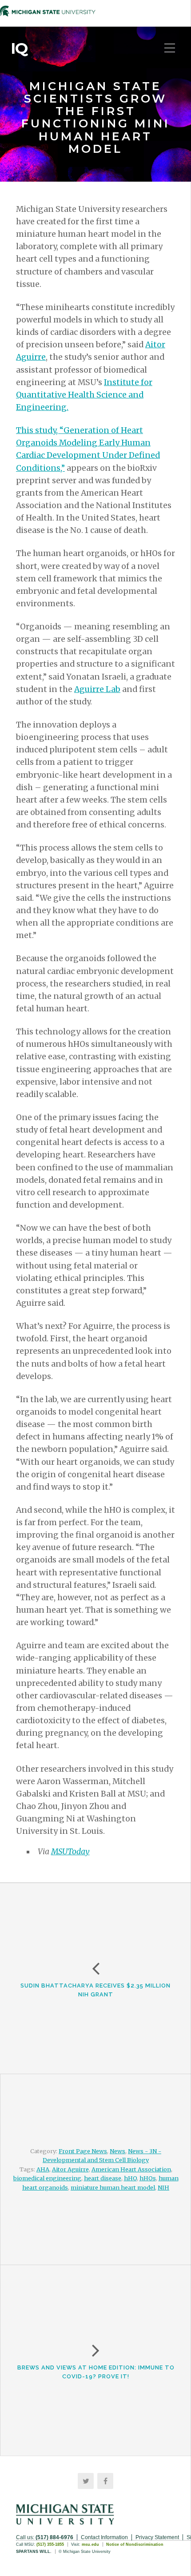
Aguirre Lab (97, 689)
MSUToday (70, 1852)
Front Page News (83, 2151)
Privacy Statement (157, 2537)
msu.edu (90, 2544)
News (117, 2151)
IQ (19, 48)
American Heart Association (131, 2169)
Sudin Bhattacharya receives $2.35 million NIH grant (95, 1990)
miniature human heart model (113, 2187)
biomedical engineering (47, 2178)
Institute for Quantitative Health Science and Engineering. (84, 395)
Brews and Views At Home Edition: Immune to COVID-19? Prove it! (96, 2372)
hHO (130, 2178)
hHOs (148, 2178)
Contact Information (104, 2537)
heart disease (103, 2178)
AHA (43, 2169)
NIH (163, 2187)
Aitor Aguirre (70, 2169)
